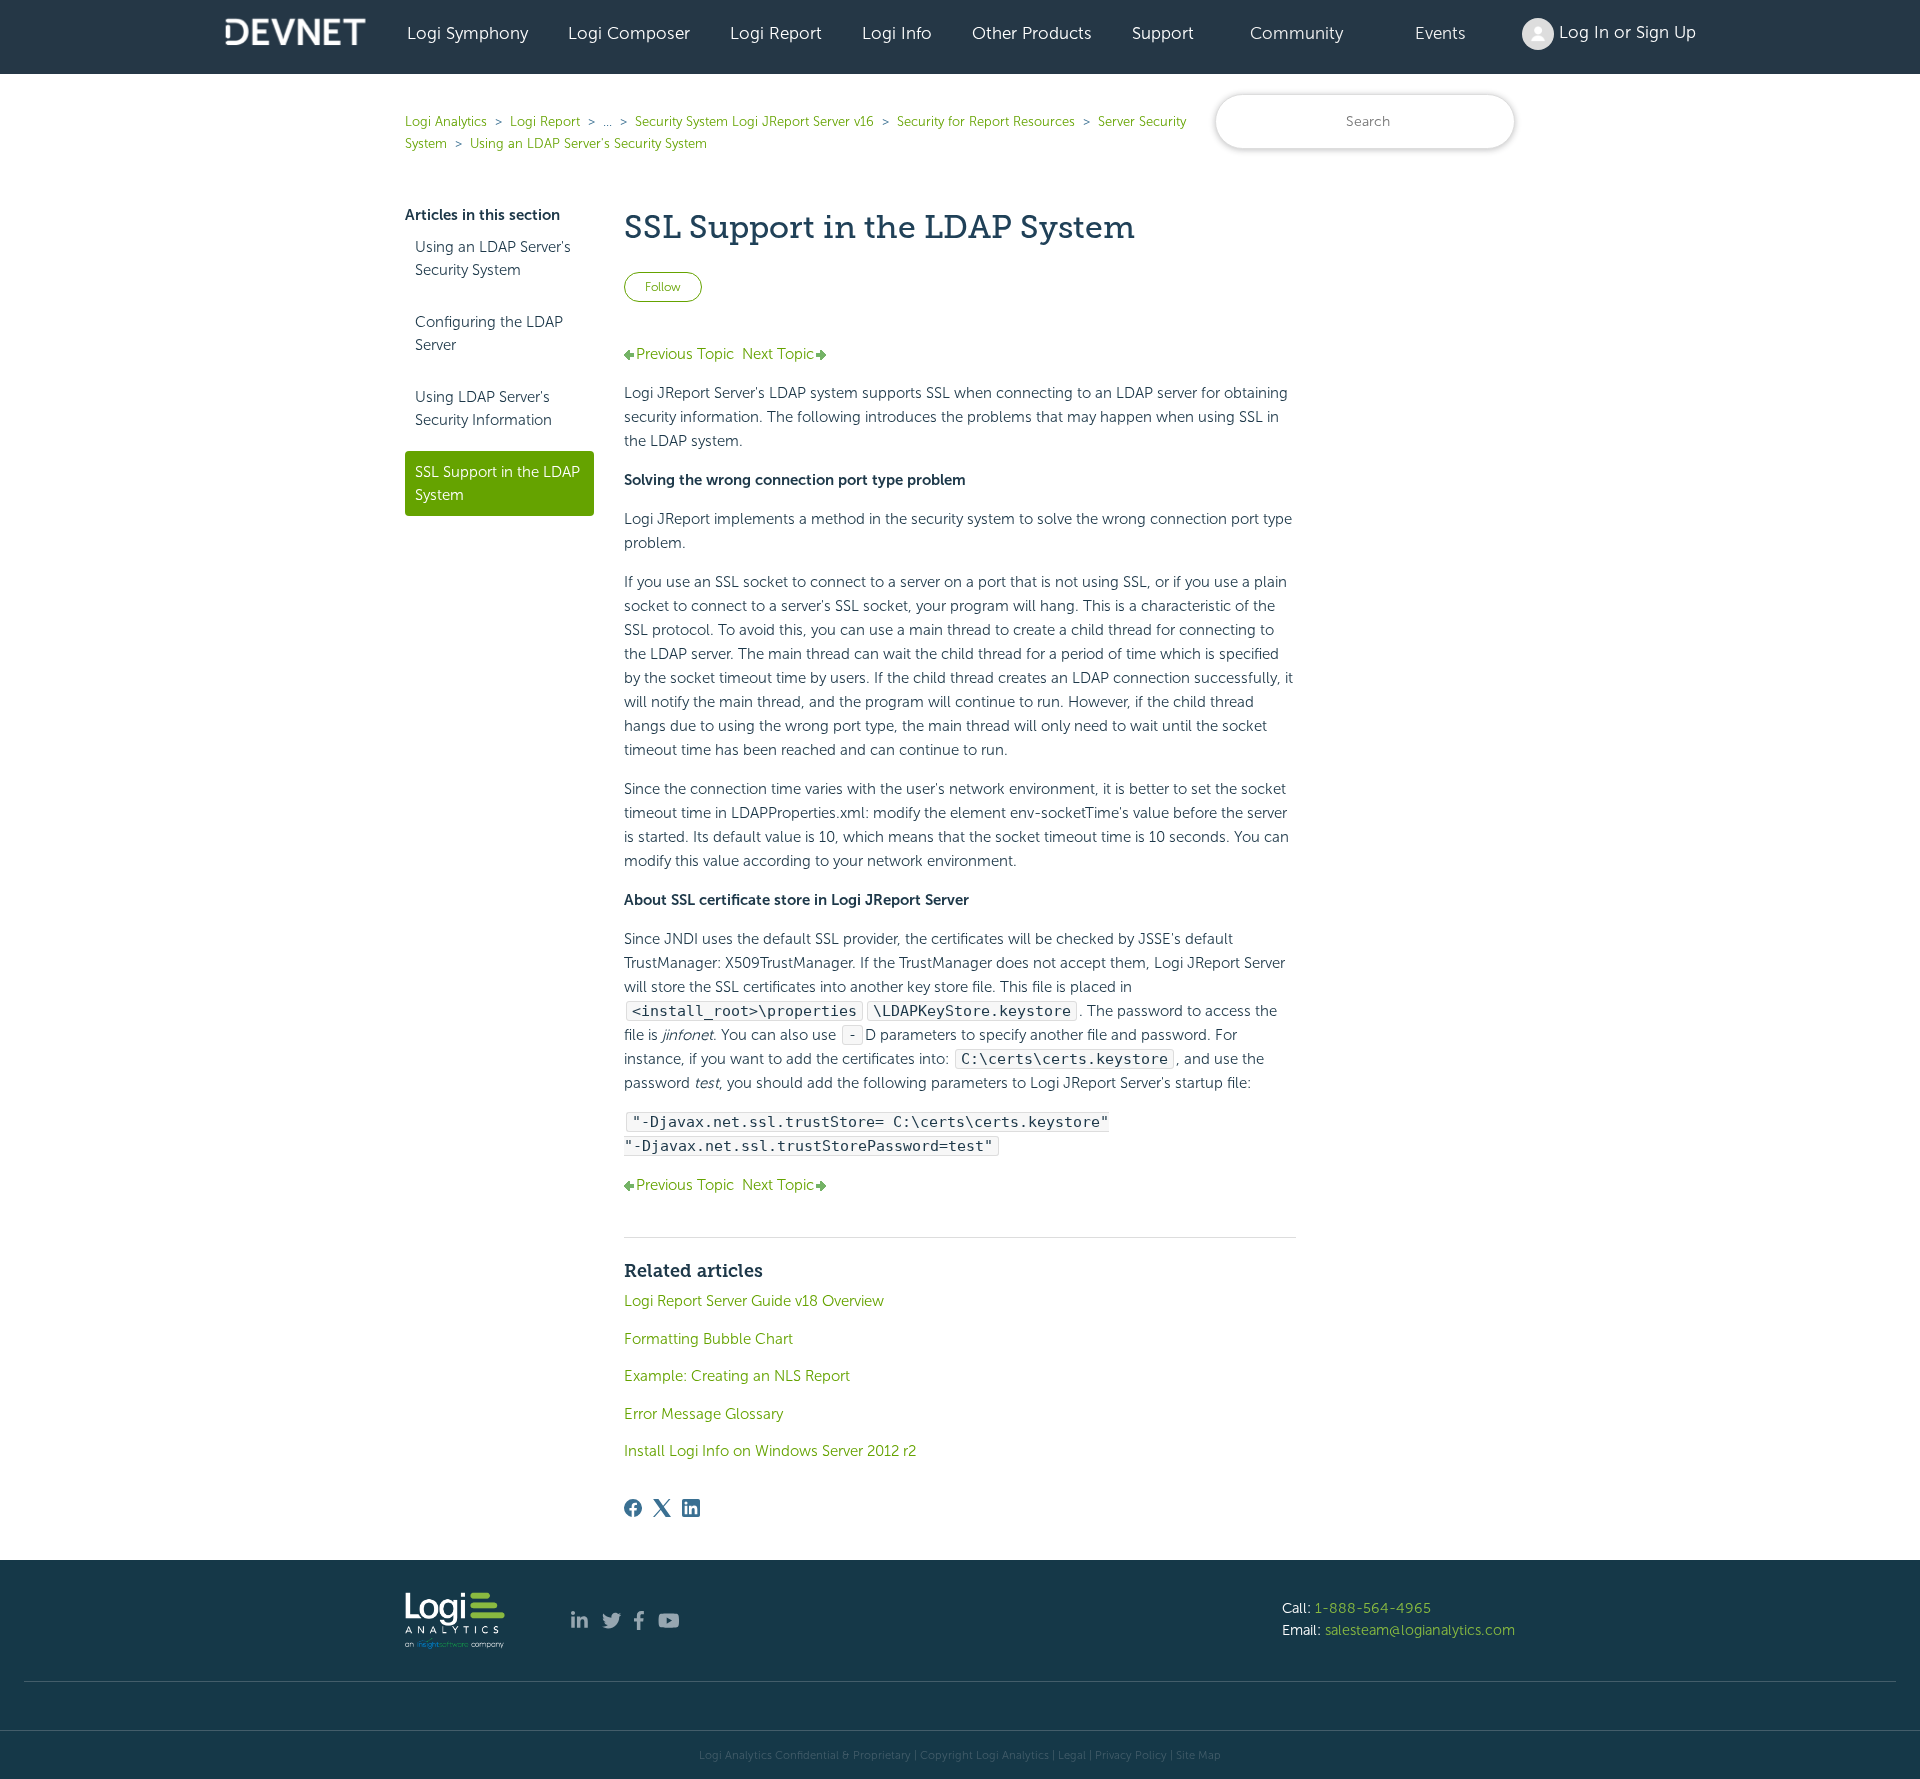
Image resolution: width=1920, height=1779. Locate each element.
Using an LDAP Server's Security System (588, 143)
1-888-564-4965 (1373, 1608)
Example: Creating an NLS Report (737, 1376)
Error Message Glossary (703, 1414)
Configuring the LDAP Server (489, 333)
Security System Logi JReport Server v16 (754, 121)
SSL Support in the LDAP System (497, 483)
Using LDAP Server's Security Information (483, 408)
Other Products (1032, 33)
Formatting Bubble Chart (708, 1339)
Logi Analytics (446, 121)
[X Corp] (662, 1508)
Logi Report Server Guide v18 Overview (754, 1301)
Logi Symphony (467, 33)
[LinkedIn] (691, 1508)
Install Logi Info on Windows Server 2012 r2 (770, 1451)
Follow (663, 287)
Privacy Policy (1131, 1755)
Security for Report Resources (986, 121)
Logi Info (897, 33)
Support (1163, 33)
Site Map (1198, 1755)
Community (1296, 33)
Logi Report (776, 33)
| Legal (1069, 1755)
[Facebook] (633, 1508)
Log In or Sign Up (1625, 32)
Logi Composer (629, 33)
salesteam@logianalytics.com (1420, 1630)
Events (1440, 33)
